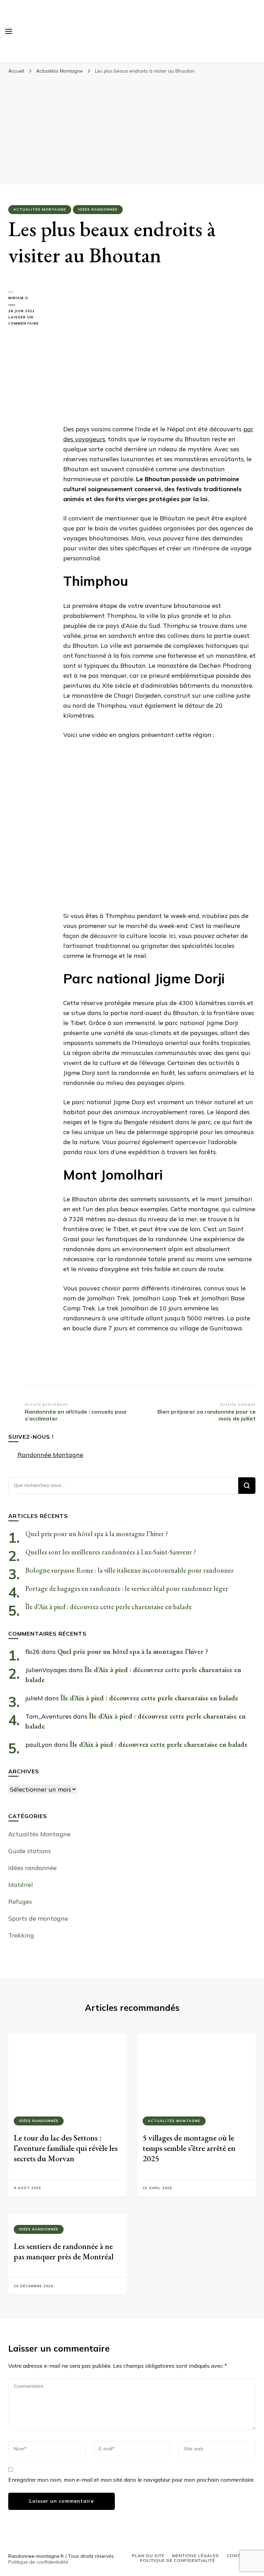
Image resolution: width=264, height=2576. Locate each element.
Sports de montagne (38, 1918)
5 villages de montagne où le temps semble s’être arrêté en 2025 (189, 2148)
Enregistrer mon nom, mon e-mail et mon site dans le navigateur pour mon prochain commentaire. (131, 2480)
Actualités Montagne (40, 209)
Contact (238, 2556)
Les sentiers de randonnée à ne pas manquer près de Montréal (64, 2251)
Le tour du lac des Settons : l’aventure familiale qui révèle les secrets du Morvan (66, 2148)
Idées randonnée (98, 209)
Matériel (21, 1885)
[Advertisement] (132, 129)
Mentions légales (196, 2556)
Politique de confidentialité (38, 2562)
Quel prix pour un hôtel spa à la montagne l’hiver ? (97, 1534)
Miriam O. (19, 298)
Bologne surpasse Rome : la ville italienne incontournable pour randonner (130, 1570)
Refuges (20, 1902)
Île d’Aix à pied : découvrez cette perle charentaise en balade (109, 1607)
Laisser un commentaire (31, 321)
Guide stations (30, 1851)
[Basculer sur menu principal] (9, 31)
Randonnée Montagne (50, 1455)
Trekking (21, 1935)
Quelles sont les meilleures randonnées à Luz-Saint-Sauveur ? (111, 1552)
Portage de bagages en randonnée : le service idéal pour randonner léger (127, 1588)
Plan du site (148, 2556)
